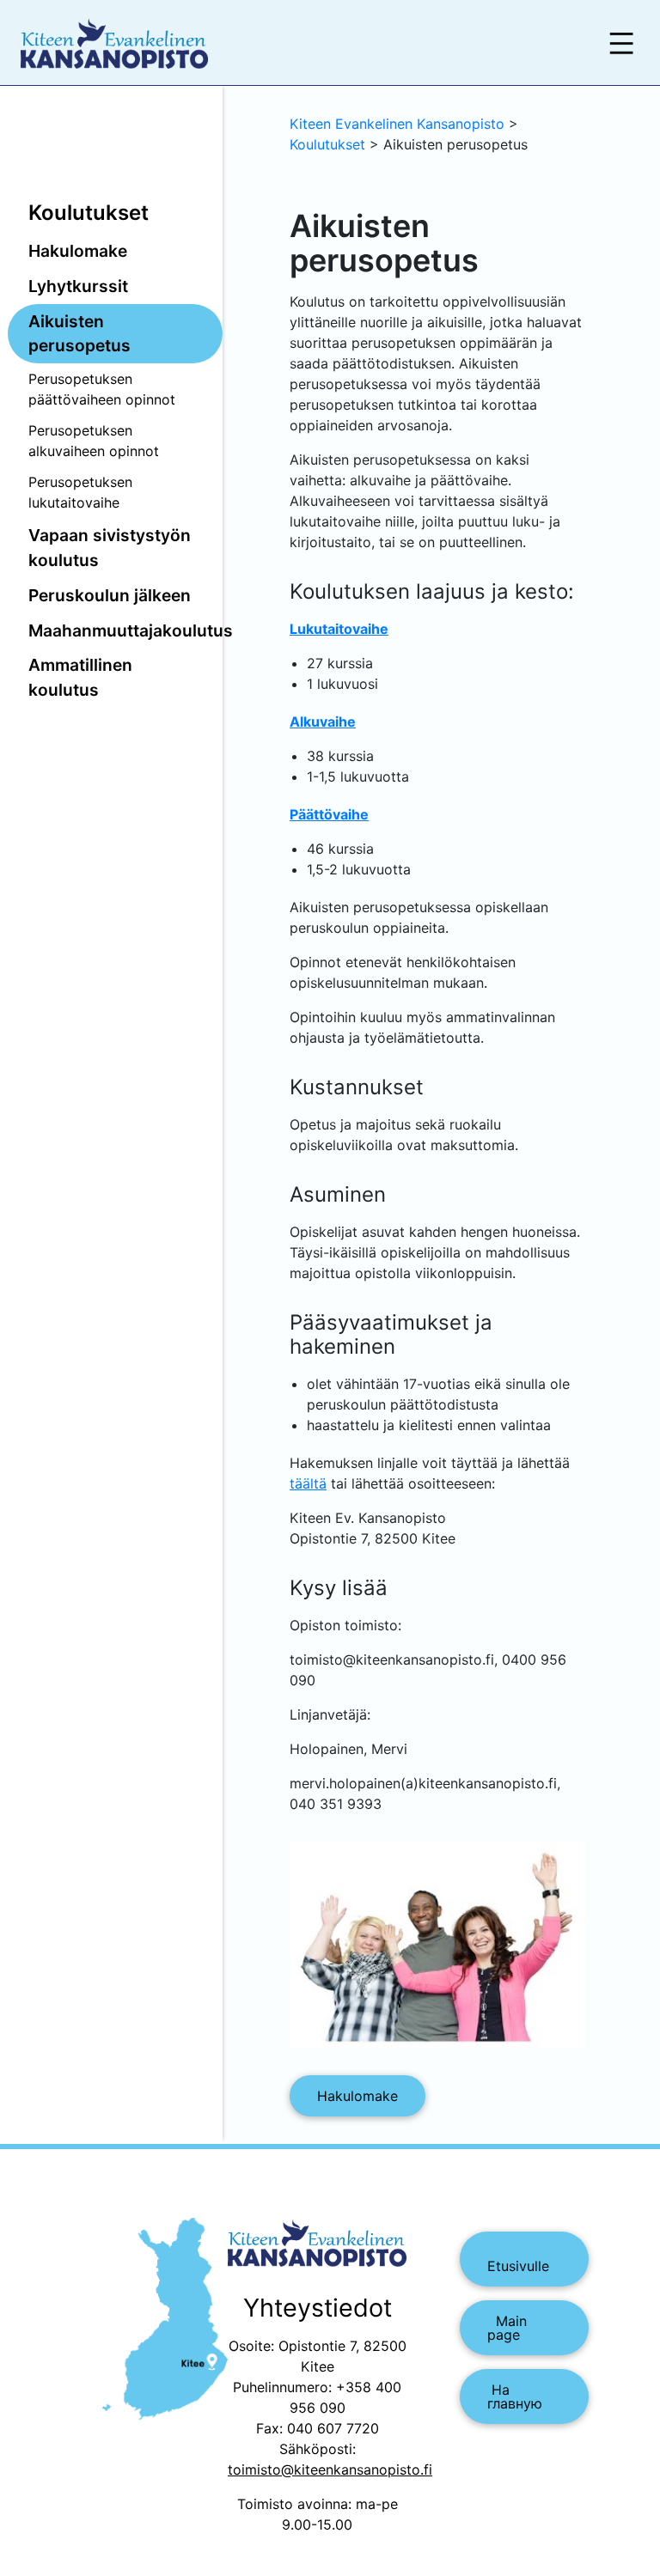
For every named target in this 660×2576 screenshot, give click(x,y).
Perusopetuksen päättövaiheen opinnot (102, 389)
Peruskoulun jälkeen (110, 595)
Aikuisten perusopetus (79, 334)
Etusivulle (518, 2259)
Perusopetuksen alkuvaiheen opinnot (94, 441)
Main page (507, 2328)
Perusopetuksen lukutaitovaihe (80, 492)
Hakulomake (78, 251)
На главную (515, 2396)
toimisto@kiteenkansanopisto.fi (330, 2469)
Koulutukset (89, 213)
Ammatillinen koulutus (80, 677)
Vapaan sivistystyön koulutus (110, 548)
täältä (308, 1483)
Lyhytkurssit (78, 286)
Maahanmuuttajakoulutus (125, 630)
